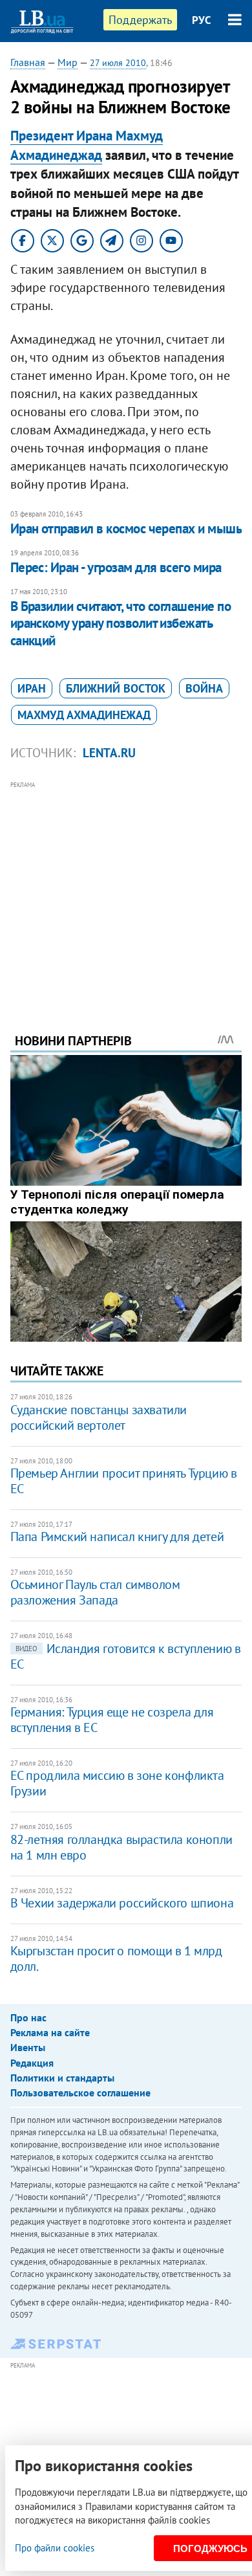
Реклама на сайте (50, 2032)
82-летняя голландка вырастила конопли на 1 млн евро (121, 1847)
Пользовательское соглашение (80, 2093)
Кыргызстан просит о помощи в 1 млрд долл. (116, 1959)
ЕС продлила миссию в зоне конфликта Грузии (117, 1783)
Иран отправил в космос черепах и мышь (126, 528)
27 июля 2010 (118, 63)
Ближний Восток (116, 688)
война (204, 688)
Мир (68, 62)
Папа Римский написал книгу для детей (117, 1537)
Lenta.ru (109, 753)
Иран (32, 688)
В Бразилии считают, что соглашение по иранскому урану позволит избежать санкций (121, 623)
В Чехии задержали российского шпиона (122, 1903)
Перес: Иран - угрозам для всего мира (116, 567)
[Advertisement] (126, 889)
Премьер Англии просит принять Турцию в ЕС (124, 1481)
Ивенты (28, 2047)
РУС (202, 20)
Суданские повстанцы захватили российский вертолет (99, 1417)
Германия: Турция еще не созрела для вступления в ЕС (112, 1720)
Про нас (28, 2017)
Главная (28, 62)
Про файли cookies (55, 2548)
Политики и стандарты (62, 2078)
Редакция (32, 2063)
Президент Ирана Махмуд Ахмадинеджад (87, 145)
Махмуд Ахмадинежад (84, 715)
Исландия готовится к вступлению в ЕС (126, 1656)
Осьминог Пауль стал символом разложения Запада (95, 1592)
